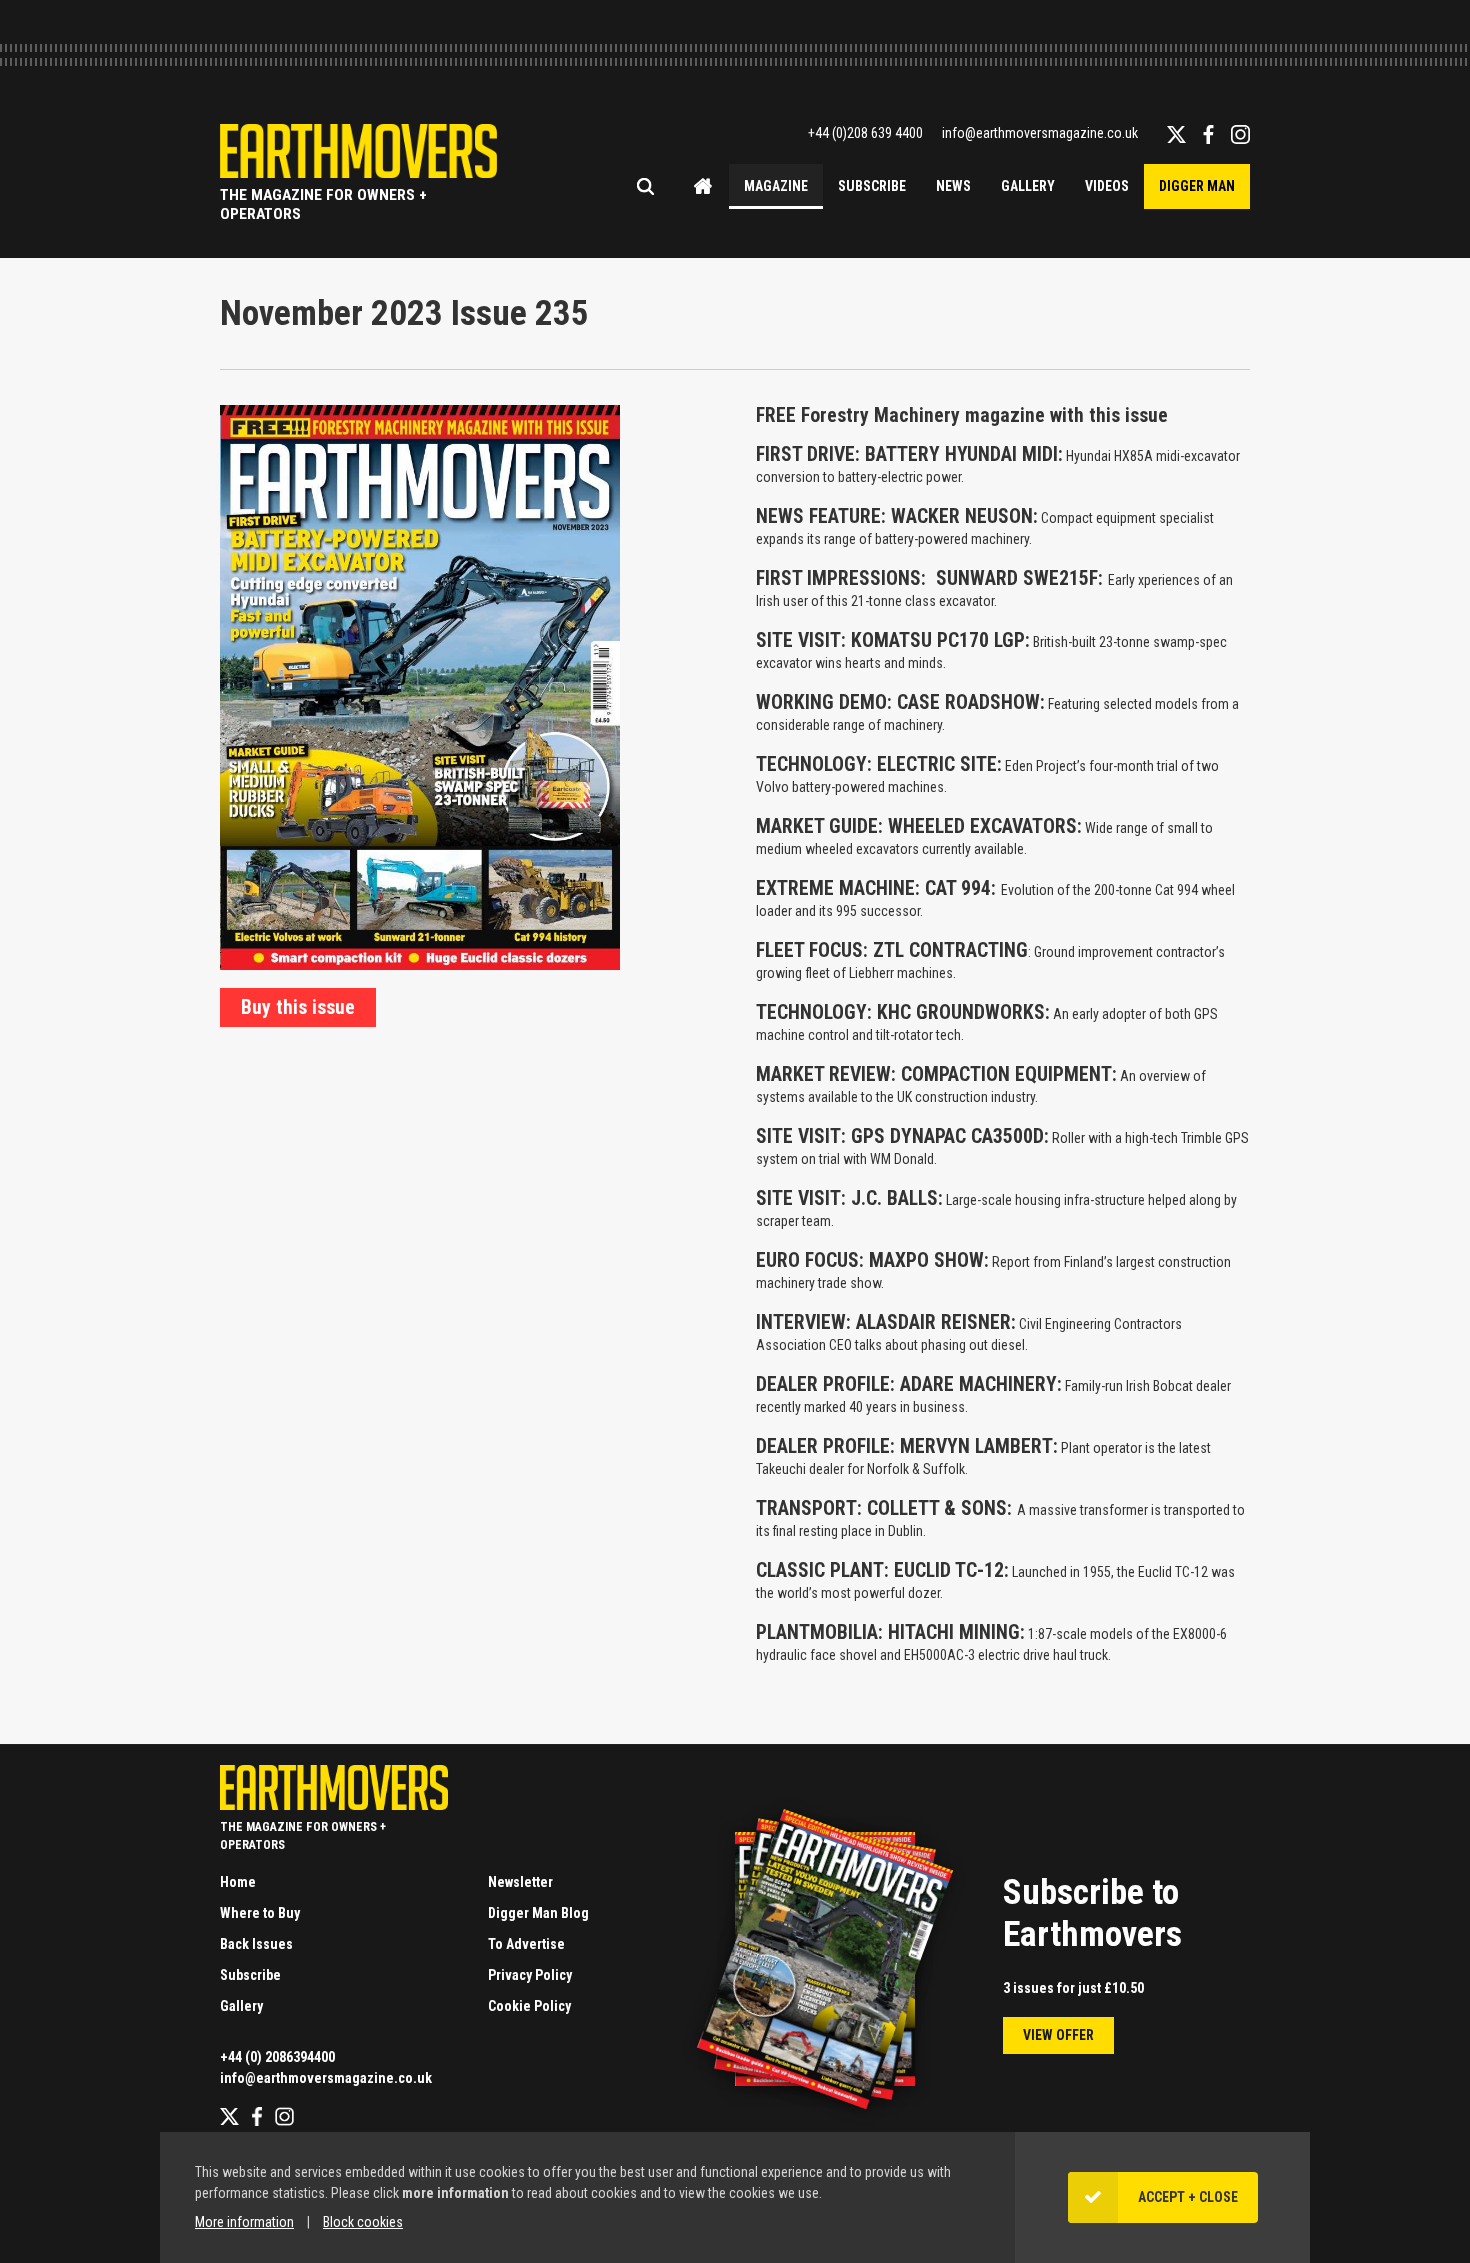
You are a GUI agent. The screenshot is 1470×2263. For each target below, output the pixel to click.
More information (244, 2222)
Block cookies (363, 2222)
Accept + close (1188, 2197)
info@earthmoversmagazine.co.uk (1040, 133)
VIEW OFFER (1058, 2035)
